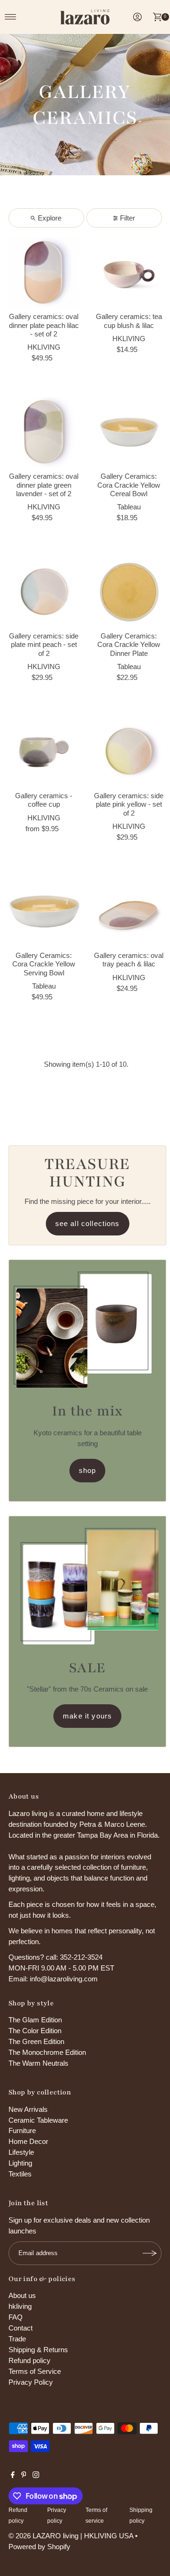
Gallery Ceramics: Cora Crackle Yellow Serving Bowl (44, 964)
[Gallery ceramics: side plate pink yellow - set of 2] (129, 752)
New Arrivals (28, 2109)
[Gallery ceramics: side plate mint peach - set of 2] (44, 592)
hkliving (20, 2306)
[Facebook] (13, 2476)
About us (22, 2295)
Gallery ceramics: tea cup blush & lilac (129, 321)
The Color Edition (35, 2031)
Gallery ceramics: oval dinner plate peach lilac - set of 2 (44, 325)
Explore (50, 218)
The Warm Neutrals (38, 2063)
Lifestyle (21, 2152)
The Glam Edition (35, 2020)
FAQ (16, 2317)
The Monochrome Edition (47, 2052)
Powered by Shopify (39, 2547)
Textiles (20, 2174)
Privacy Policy (31, 2382)
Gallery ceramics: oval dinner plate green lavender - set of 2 (44, 485)
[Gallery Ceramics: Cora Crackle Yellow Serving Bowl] (44, 911)
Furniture (22, 2130)
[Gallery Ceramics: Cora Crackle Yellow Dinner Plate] (129, 592)
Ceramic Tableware (38, 2120)
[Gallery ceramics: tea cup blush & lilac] (129, 272)
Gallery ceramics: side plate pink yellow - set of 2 (129, 804)
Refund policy (30, 2360)
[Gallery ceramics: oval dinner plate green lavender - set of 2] (44, 432)
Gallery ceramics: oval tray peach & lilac (129, 960)
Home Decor (28, 2141)
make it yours (87, 1716)
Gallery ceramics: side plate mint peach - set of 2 (44, 645)
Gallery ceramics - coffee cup (44, 800)
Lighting (20, 2163)
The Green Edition (36, 2041)
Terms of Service (35, 2371)
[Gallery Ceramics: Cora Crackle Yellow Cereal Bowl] (129, 432)
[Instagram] (36, 2476)
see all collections (88, 1223)
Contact (21, 2328)
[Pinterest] (24, 2476)
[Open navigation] (11, 17)
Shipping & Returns (38, 2350)
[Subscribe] (150, 2253)
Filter (127, 218)
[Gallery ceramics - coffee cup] (44, 752)
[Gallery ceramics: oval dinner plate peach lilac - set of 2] (44, 272)
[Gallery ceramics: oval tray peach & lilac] (129, 911)
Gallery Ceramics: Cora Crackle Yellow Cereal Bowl (129, 485)
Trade (17, 2339)
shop (88, 1470)
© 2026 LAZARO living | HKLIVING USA (71, 2536)
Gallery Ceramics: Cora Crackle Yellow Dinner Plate (129, 645)
